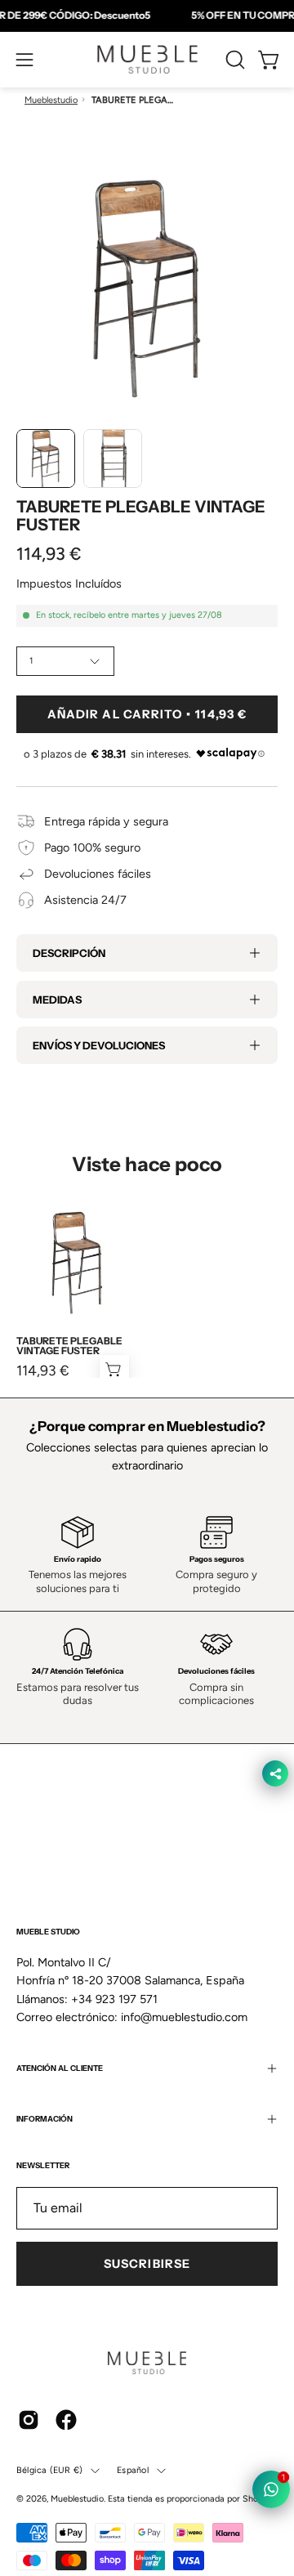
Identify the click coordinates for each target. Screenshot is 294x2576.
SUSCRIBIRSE (147, 2264)
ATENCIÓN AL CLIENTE (60, 2068)
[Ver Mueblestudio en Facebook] (66, 2420)
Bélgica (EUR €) (49, 2470)
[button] (234, 60)
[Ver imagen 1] (46, 458)
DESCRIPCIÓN (69, 953)
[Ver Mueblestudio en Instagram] (29, 2420)
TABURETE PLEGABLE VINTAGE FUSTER (69, 1346)
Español (133, 2470)
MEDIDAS (57, 1000)
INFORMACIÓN (45, 2119)
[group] (147, 16)
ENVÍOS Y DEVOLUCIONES (99, 1045)
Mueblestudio (51, 100)
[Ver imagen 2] (113, 458)
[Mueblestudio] (147, 60)
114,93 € (43, 1371)
